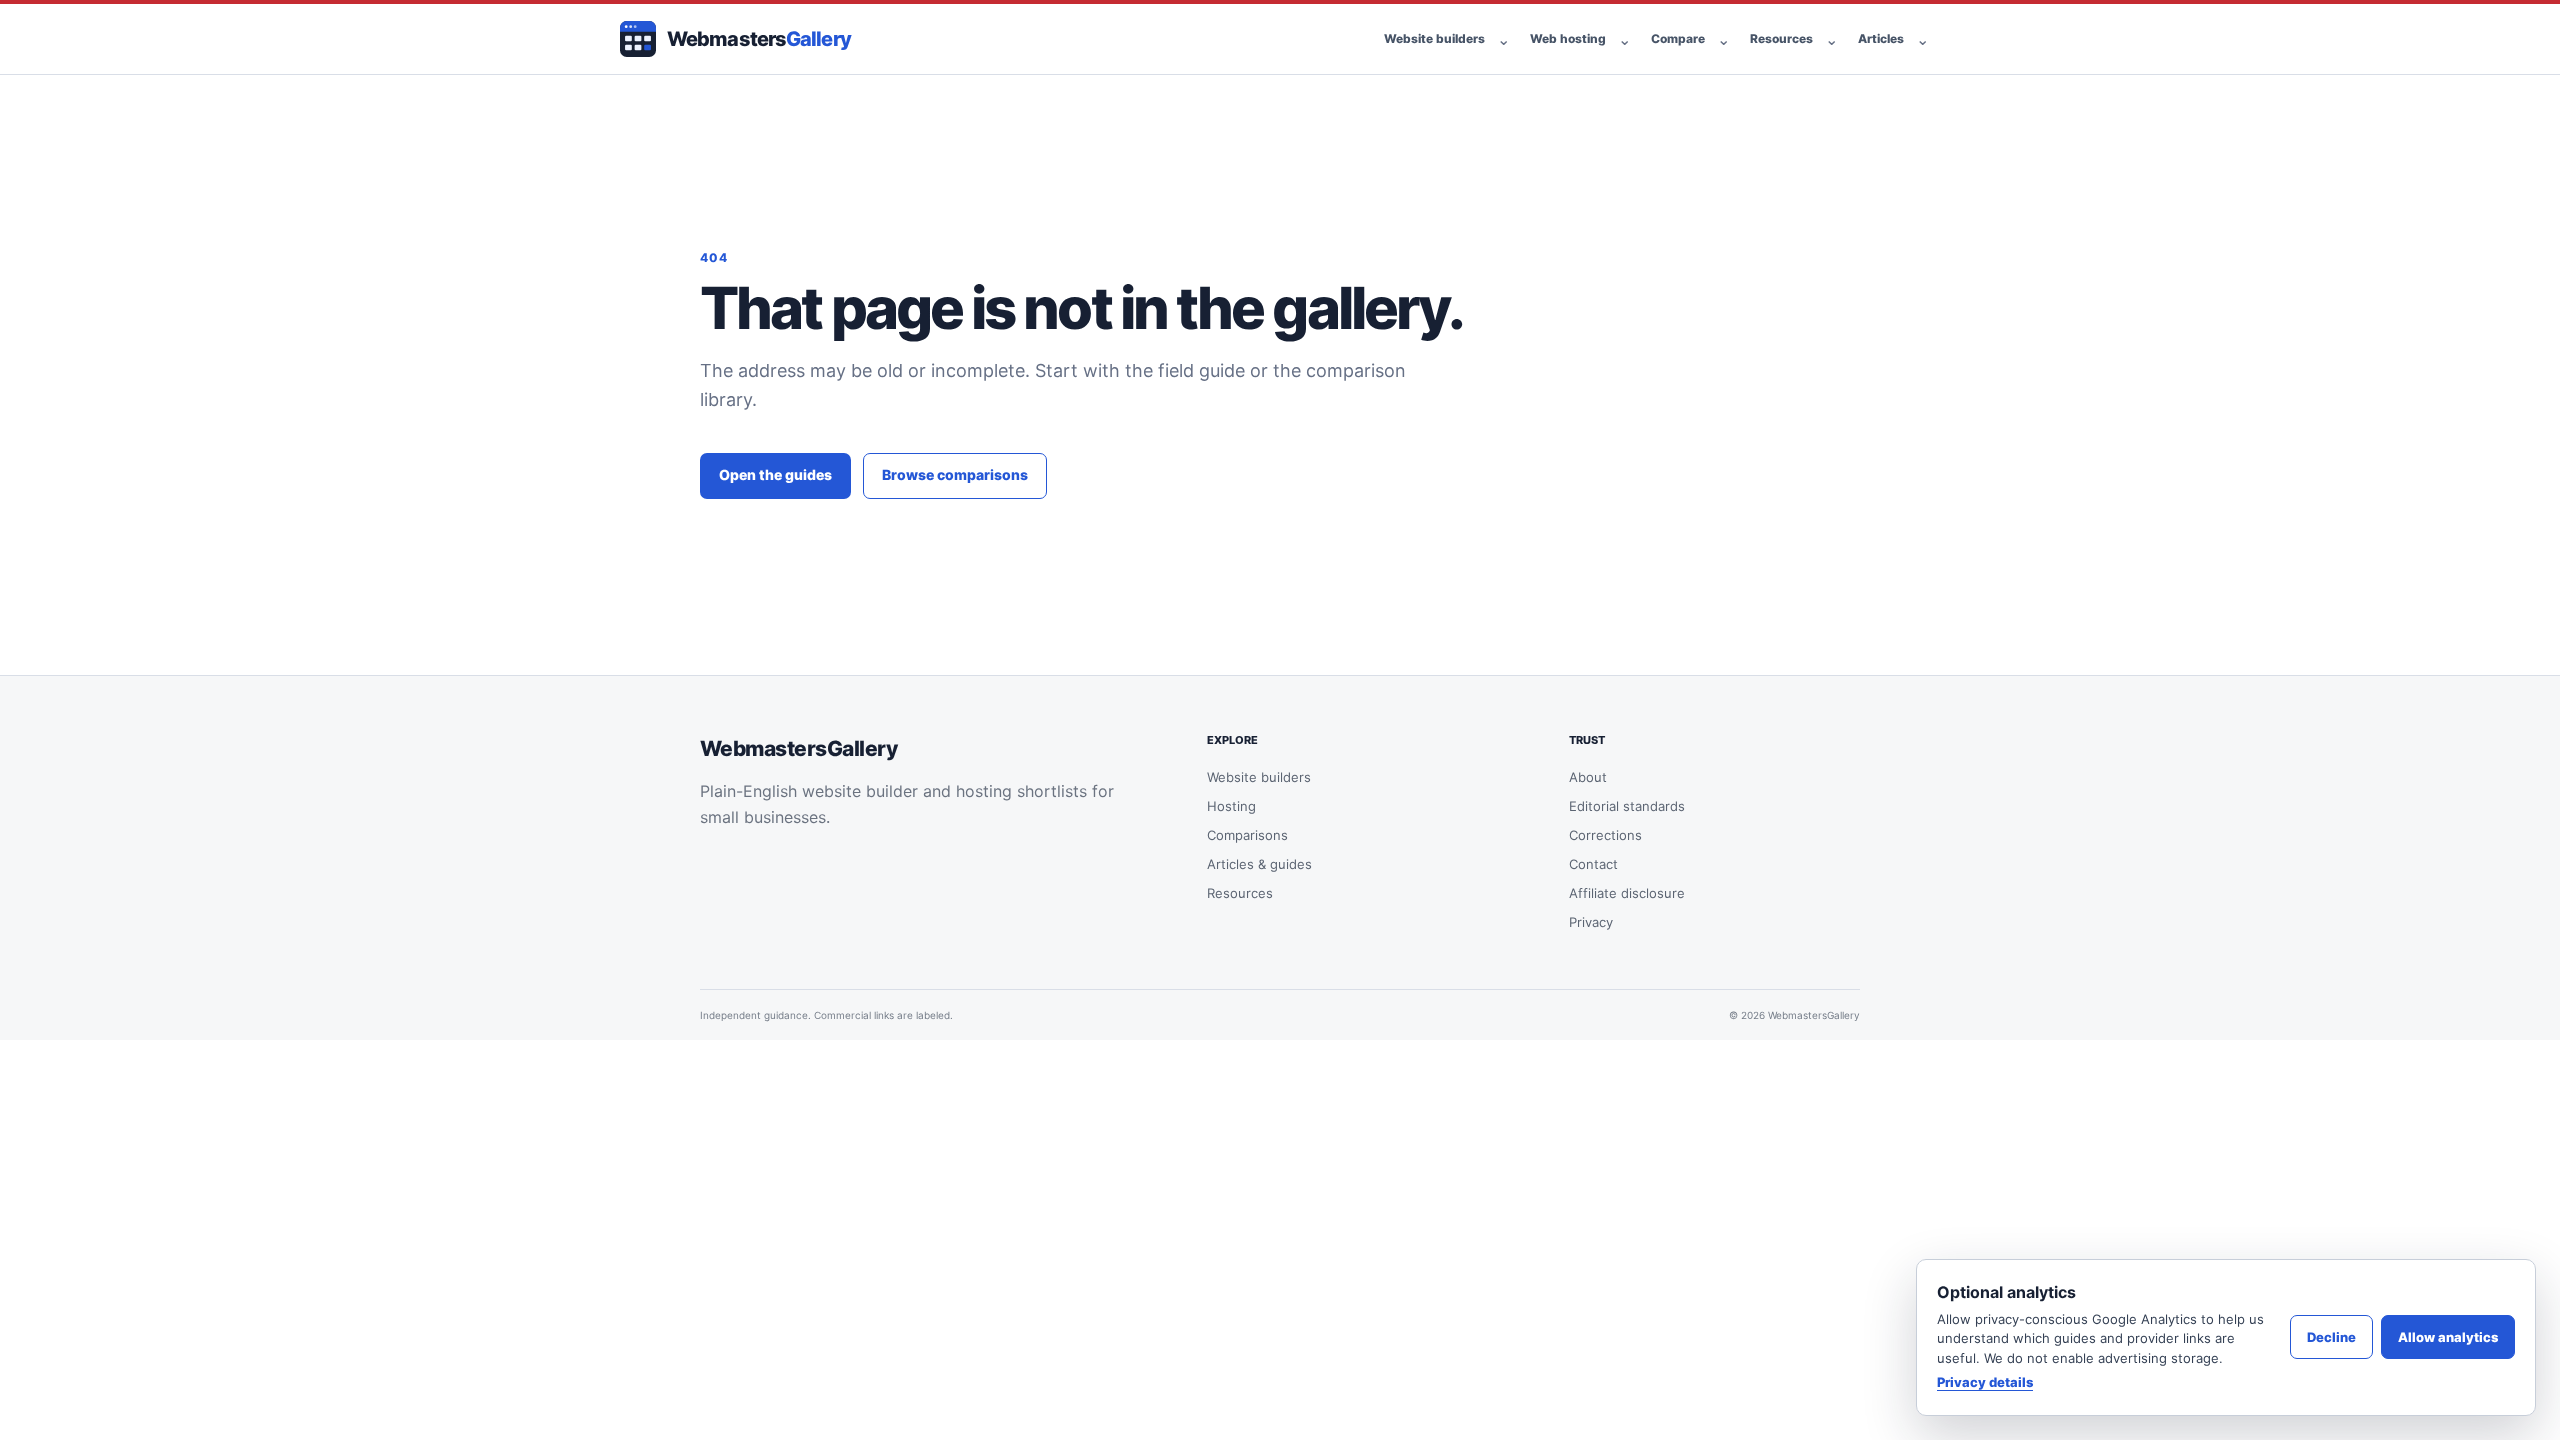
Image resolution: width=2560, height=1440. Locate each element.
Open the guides (775, 474)
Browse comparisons (955, 474)
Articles (1881, 38)
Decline (2331, 1337)
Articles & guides (1259, 864)
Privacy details (1985, 1382)
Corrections (1605, 835)
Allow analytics (2448, 1337)
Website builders (1434, 38)
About (1588, 777)
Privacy (1591, 922)
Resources (1781, 38)
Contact (1593, 864)
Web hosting (1568, 38)
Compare (1678, 38)
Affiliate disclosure (1627, 893)
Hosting (1231, 806)
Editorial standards (1627, 806)
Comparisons (1247, 835)
